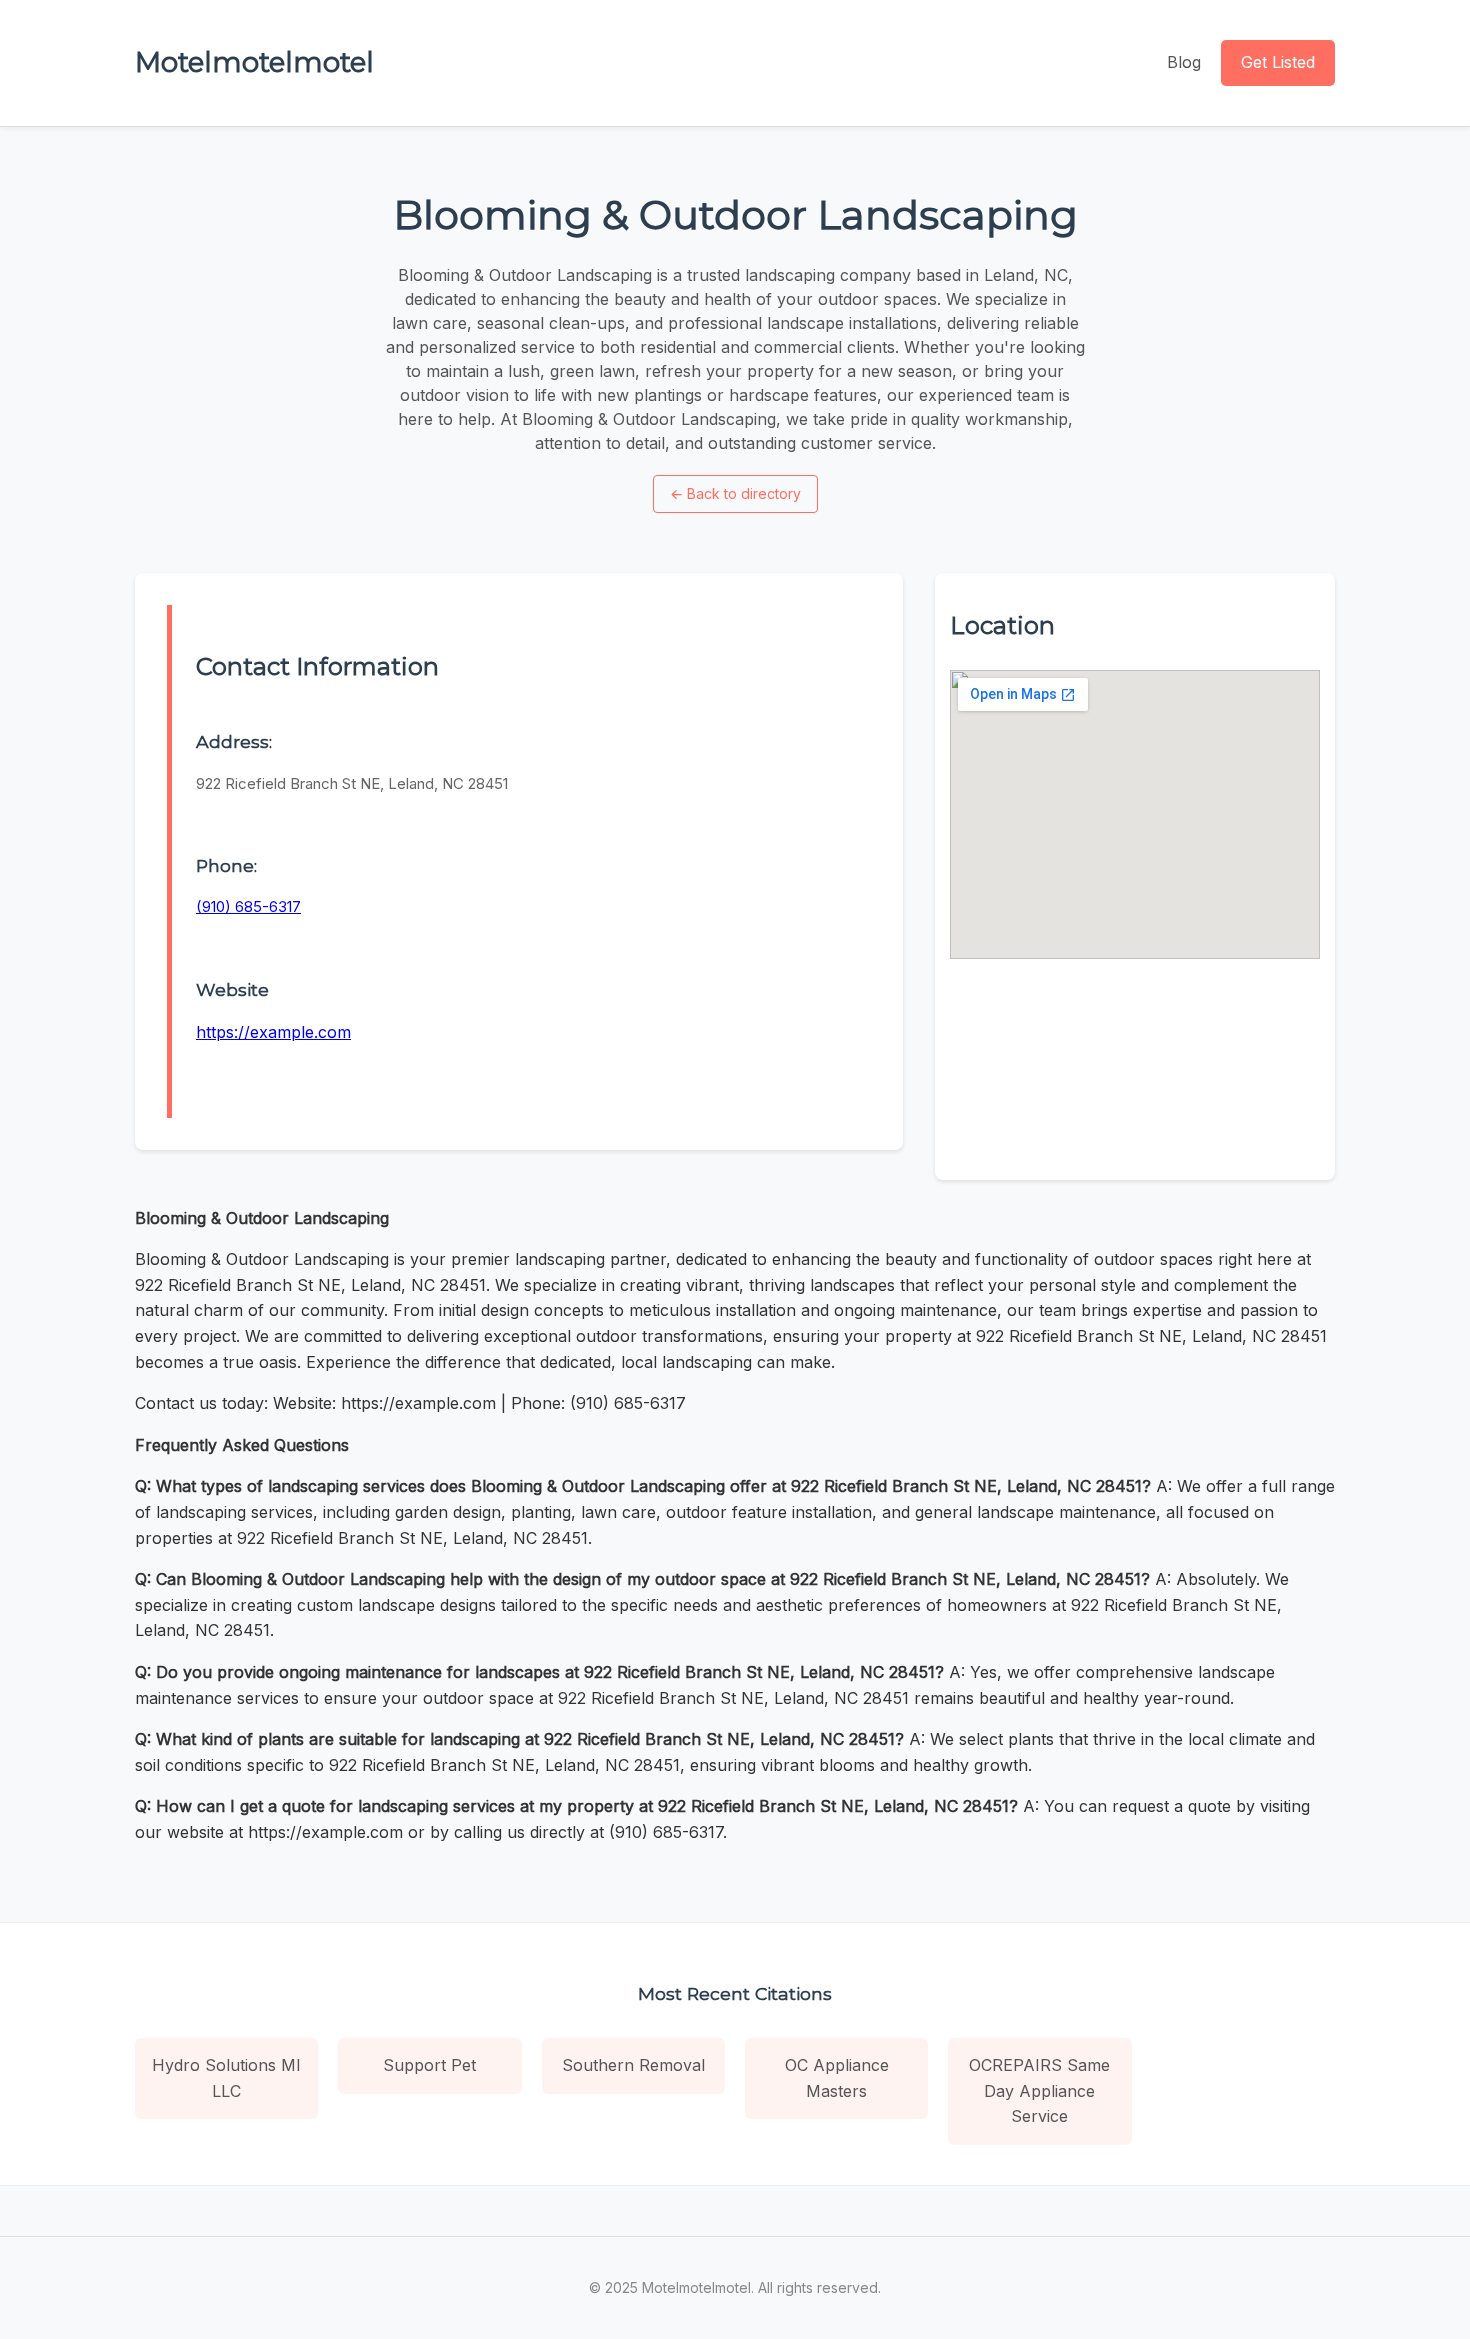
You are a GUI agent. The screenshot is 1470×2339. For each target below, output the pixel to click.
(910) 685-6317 (248, 906)
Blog (1184, 62)
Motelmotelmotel (254, 62)
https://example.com (273, 1032)
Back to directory (735, 493)
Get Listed (1278, 62)
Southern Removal (633, 2065)
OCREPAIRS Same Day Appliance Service (1039, 2090)
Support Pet (429, 2065)
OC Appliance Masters (837, 2078)
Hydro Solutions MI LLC (226, 2078)
